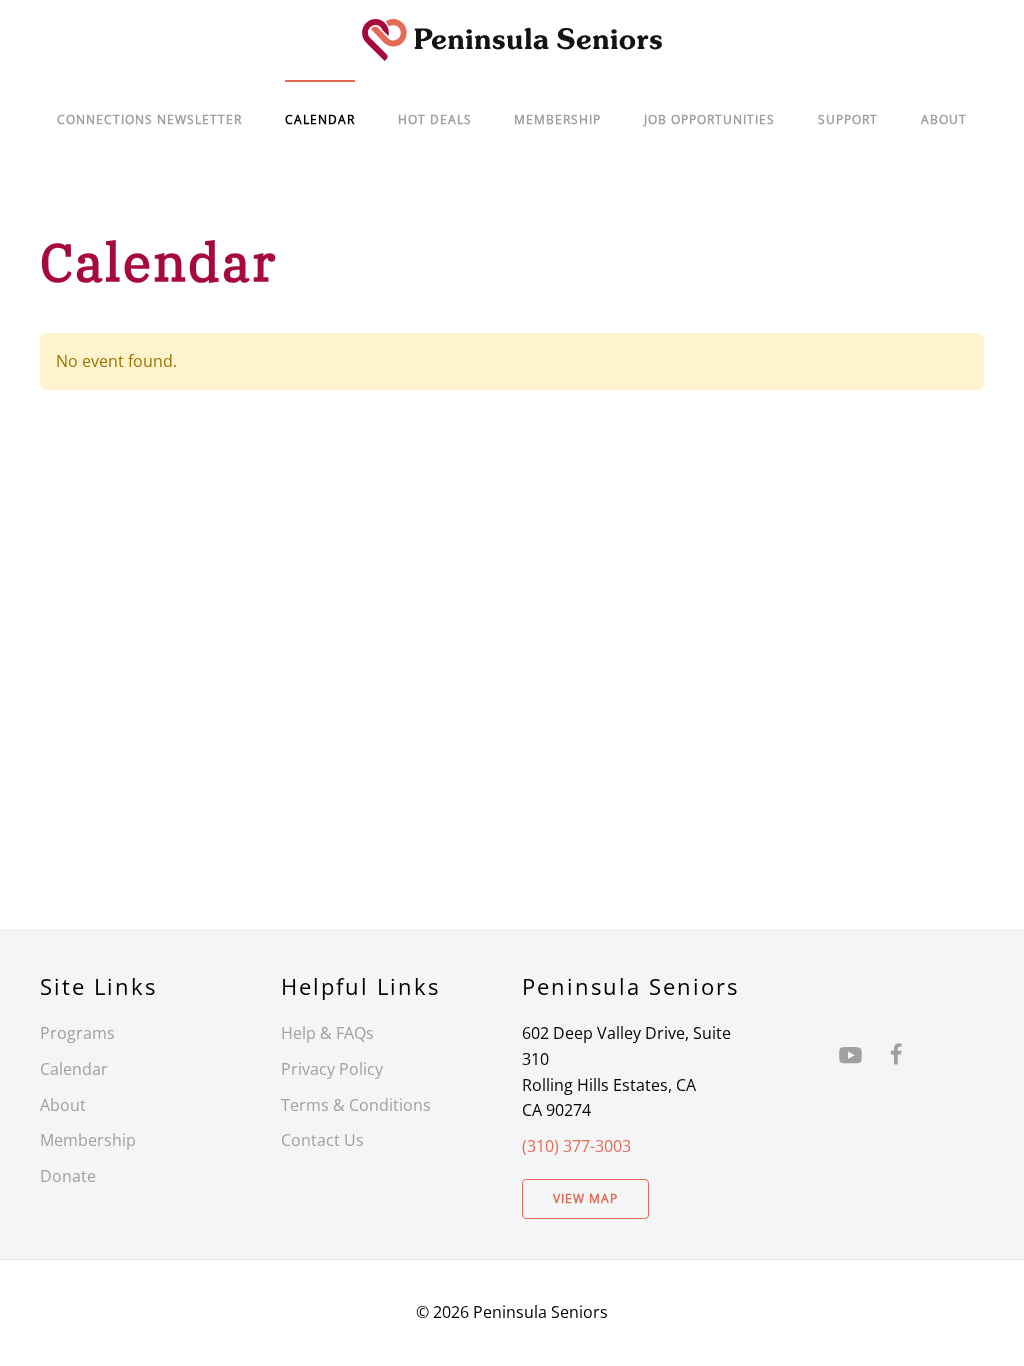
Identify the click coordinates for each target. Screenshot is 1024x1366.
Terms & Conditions (356, 1105)
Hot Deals (435, 119)
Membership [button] (557, 119)
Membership (88, 1140)
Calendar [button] (320, 119)
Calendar (74, 1069)
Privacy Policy (332, 1069)
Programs (77, 1033)
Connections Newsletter (149, 119)
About (944, 119)
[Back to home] (512, 40)
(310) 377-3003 (576, 1146)
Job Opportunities (709, 119)
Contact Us (322, 1140)
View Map (585, 1198)
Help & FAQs (327, 1033)
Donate (68, 1176)
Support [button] (848, 119)
